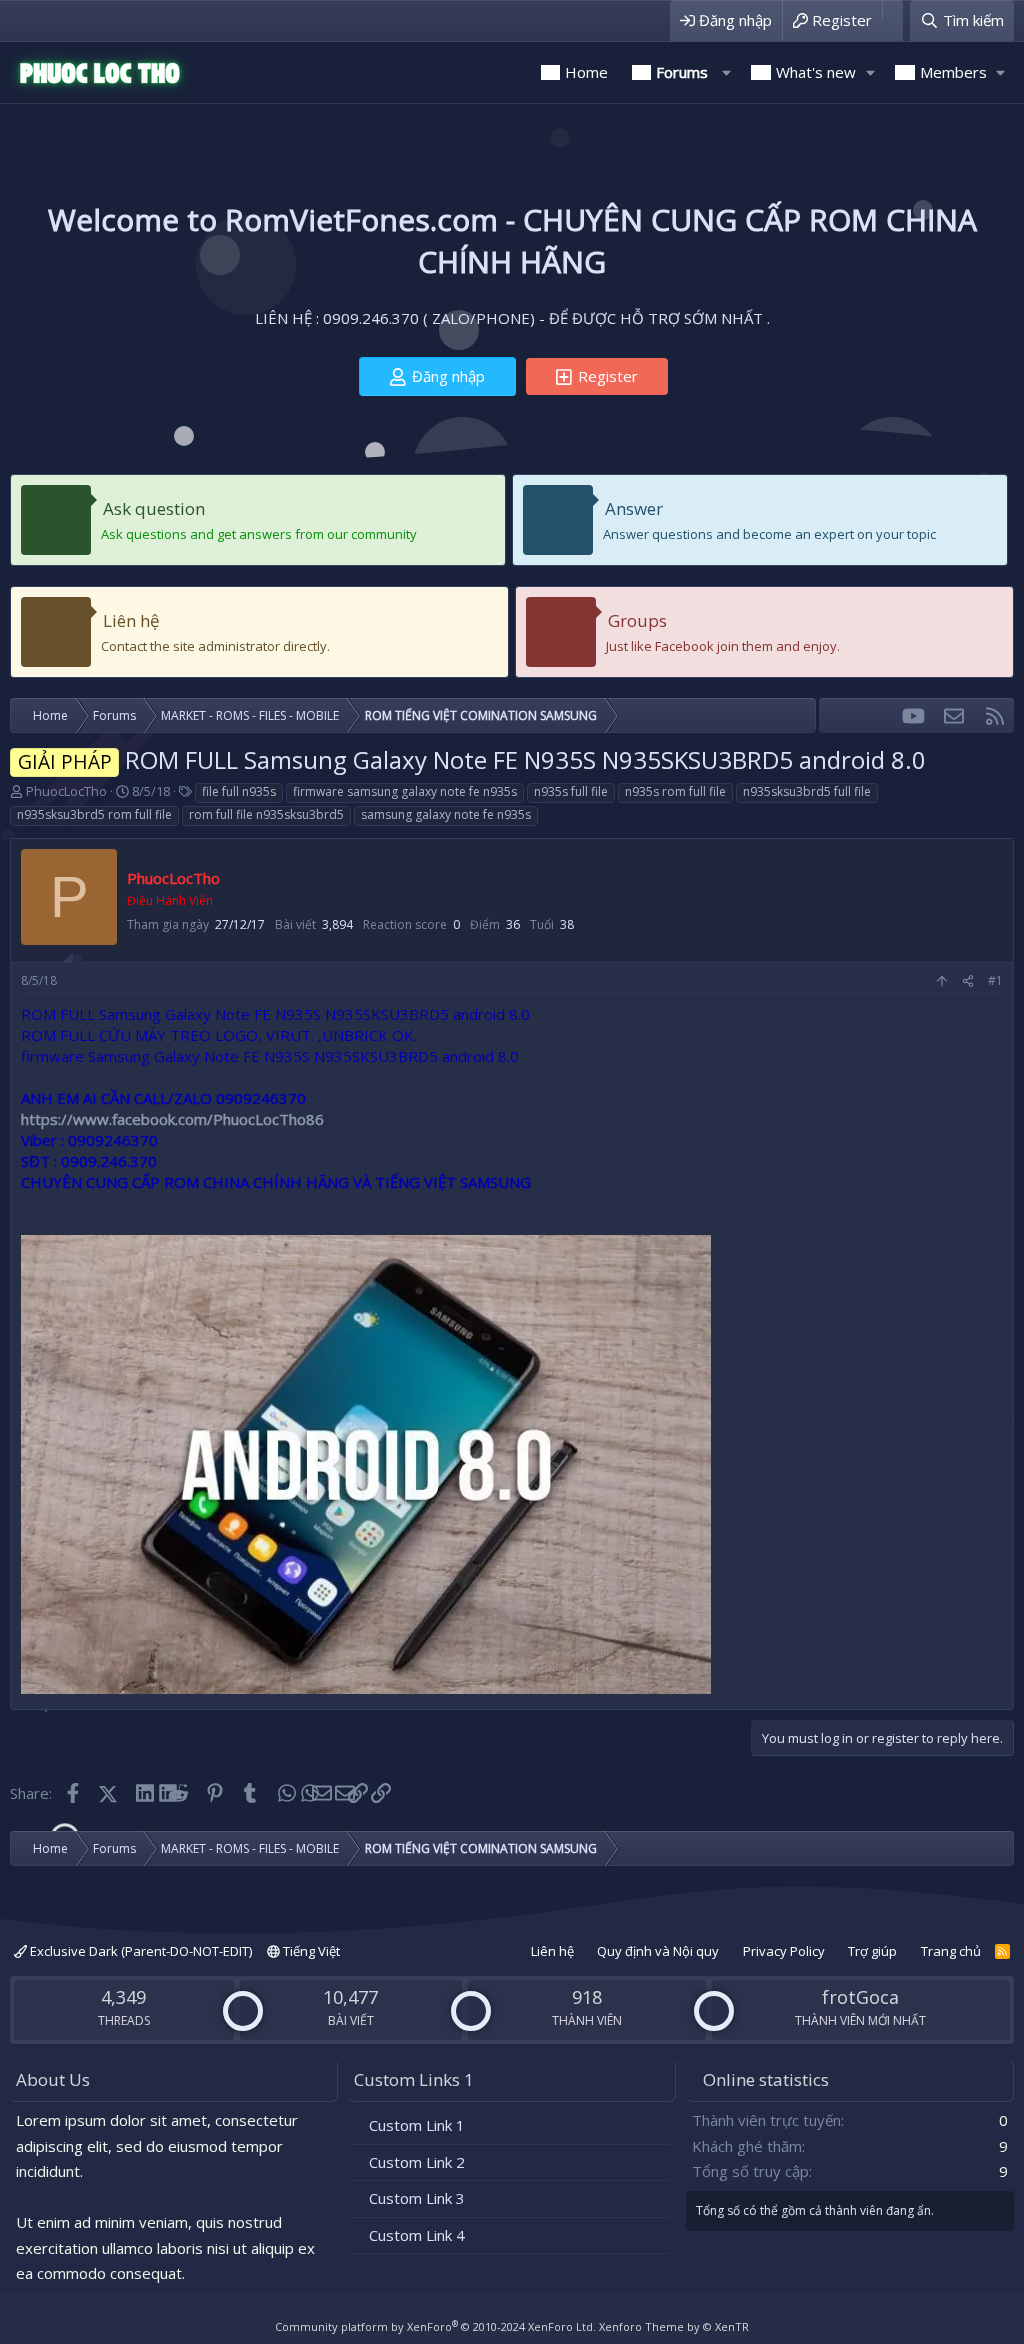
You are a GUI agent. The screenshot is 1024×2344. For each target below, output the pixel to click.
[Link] (357, 1793)
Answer (634, 508)
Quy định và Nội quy (658, 1951)
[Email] (321, 1793)
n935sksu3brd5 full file (807, 791)
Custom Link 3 (417, 2198)
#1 (995, 980)
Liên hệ (131, 620)
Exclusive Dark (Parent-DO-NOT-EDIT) (139, 1951)
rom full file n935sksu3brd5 (266, 814)
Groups (637, 620)
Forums (682, 72)
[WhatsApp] (285, 1793)
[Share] (968, 981)
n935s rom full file (675, 791)
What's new (816, 72)
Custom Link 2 (417, 2162)
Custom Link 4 (417, 2235)
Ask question (154, 508)
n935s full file (571, 791)
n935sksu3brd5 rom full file (94, 814)
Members (953, 72)
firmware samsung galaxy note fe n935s (405, 791)
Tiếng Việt (310, 1951)
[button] (726, 72)
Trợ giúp (872, 1951)
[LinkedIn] (143, 1793)
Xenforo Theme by (674, 2326)
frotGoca (860, 1997)
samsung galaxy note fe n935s (446, 814)
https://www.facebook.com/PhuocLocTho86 (172, 1119)
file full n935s (239, 791)
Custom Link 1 (417, 2125)
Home (586, 72)
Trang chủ (951, 1951)
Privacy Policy (784, 1951)
